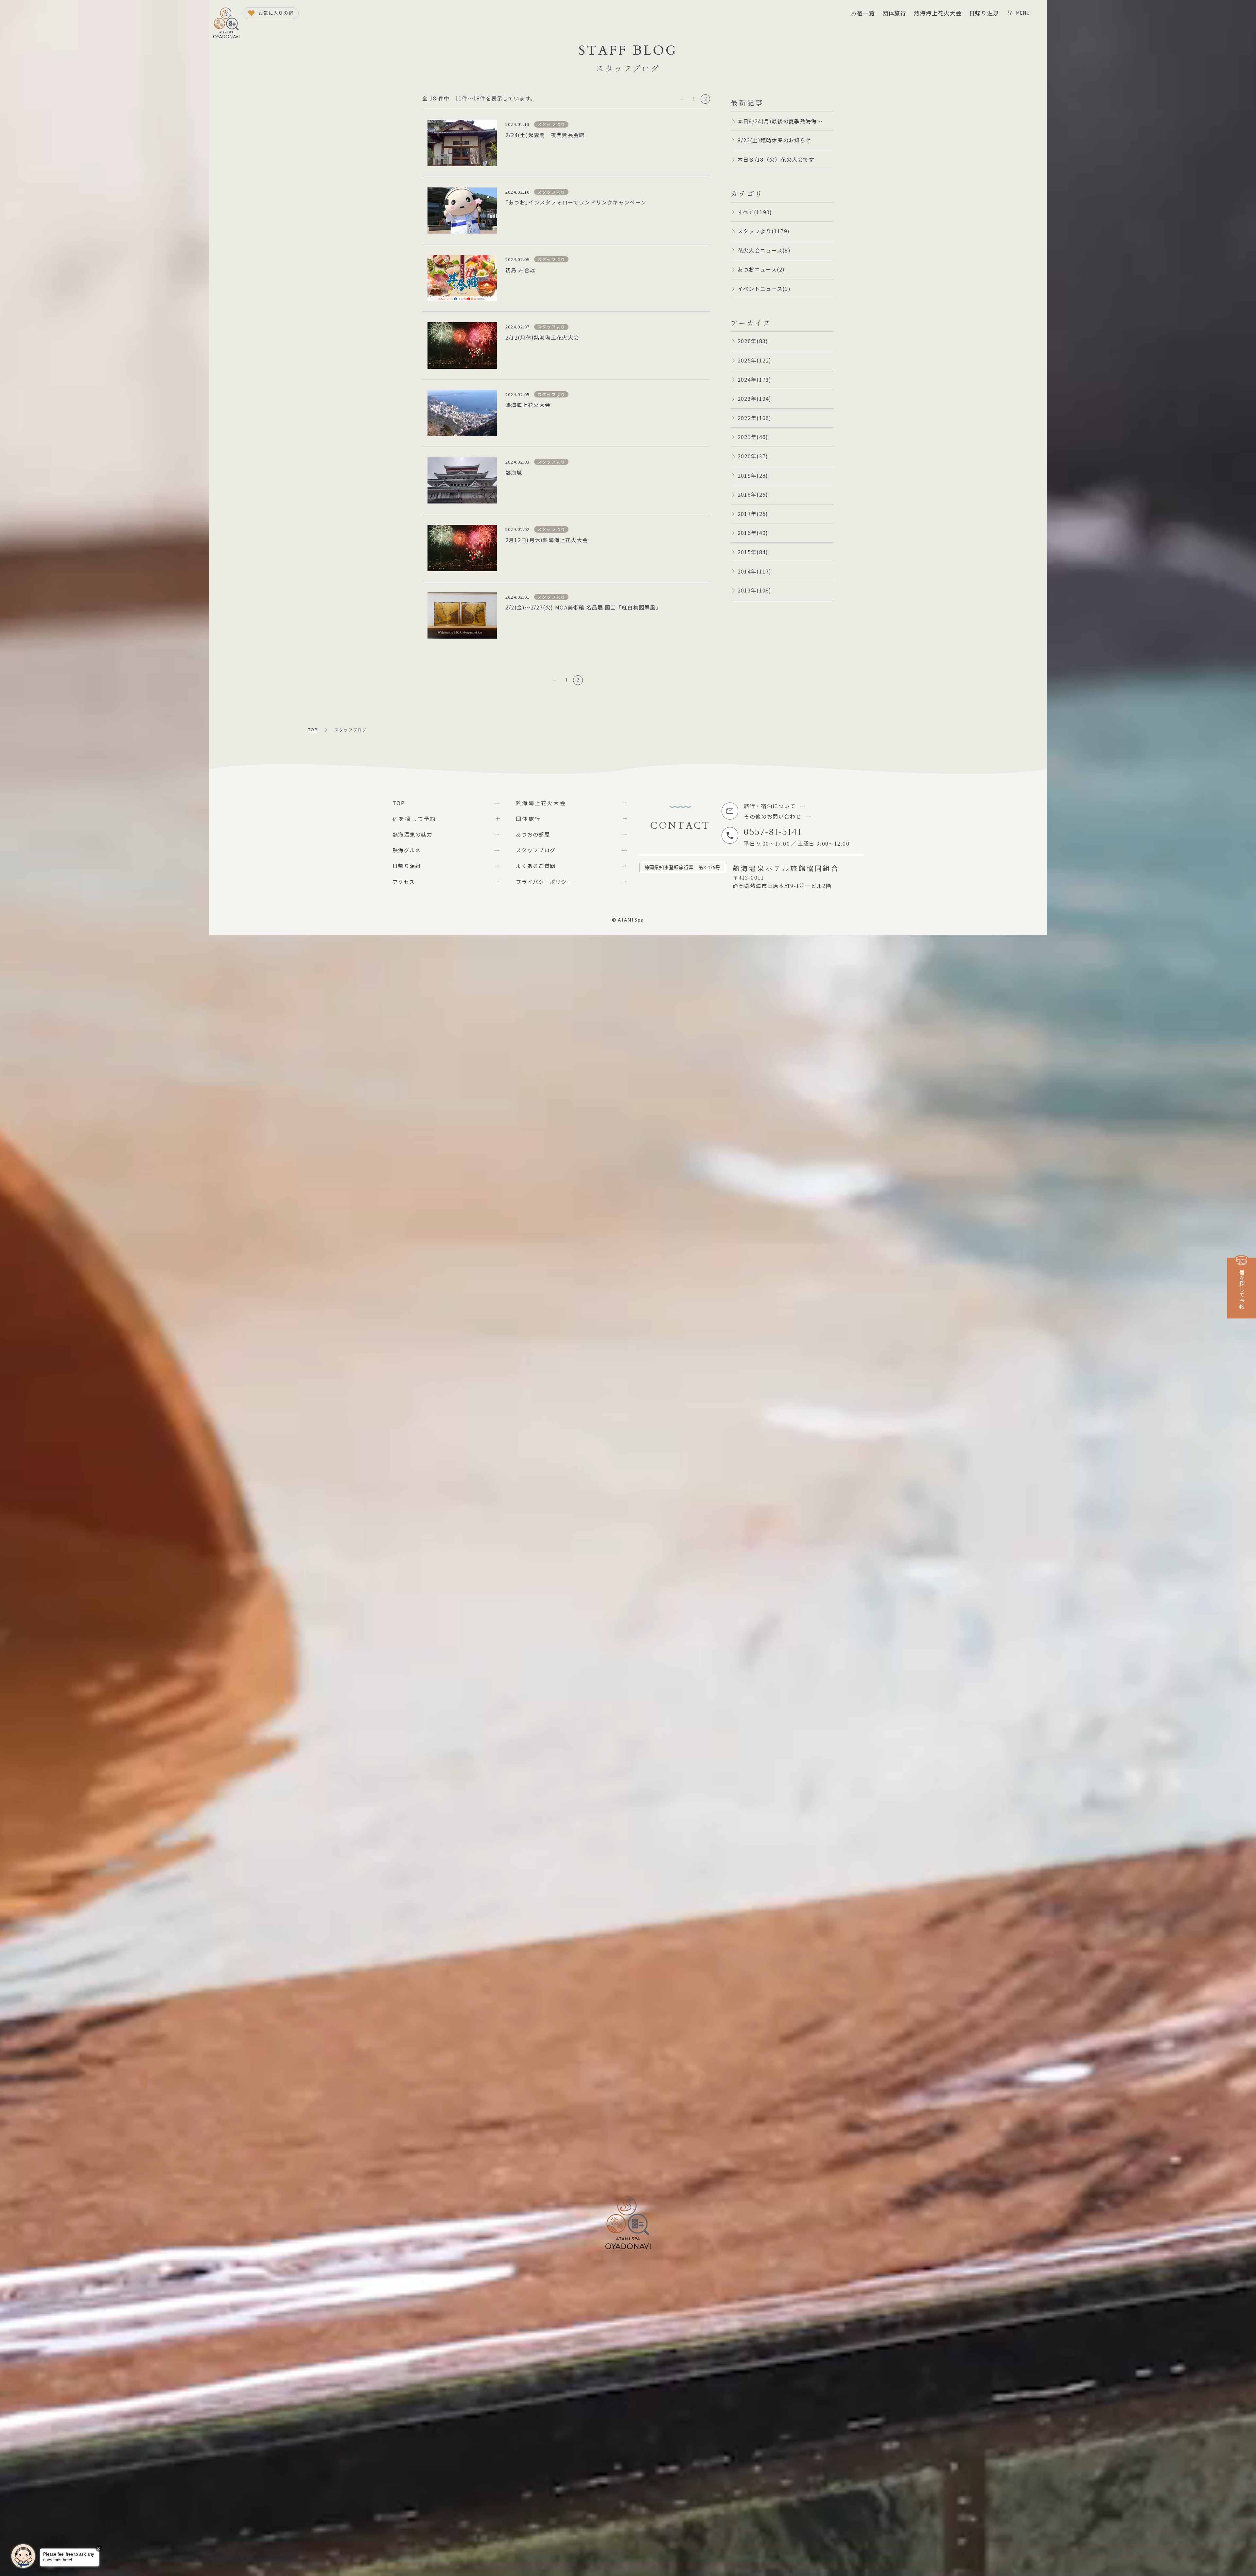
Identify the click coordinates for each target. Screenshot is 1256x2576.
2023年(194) (755, 398)
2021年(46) (753, 437)
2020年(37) (753, 456)
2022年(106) (755, 418)
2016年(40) (753, 533)
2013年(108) (755, 590)
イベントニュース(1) (764, 289)
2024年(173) (755, 379)
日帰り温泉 (984, 13)
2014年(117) (755, 571)
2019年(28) (753, 475)
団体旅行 (894, 13)
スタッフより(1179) (764, 231)
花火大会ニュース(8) (764, 250)
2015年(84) (753, 552)
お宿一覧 (863, 13)
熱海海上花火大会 (938, 13)
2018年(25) (753, 494)
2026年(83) (753, 341)
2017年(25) (753, 514)
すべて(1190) (755, 212)
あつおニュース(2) (761, 269)
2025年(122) (755, 360)
